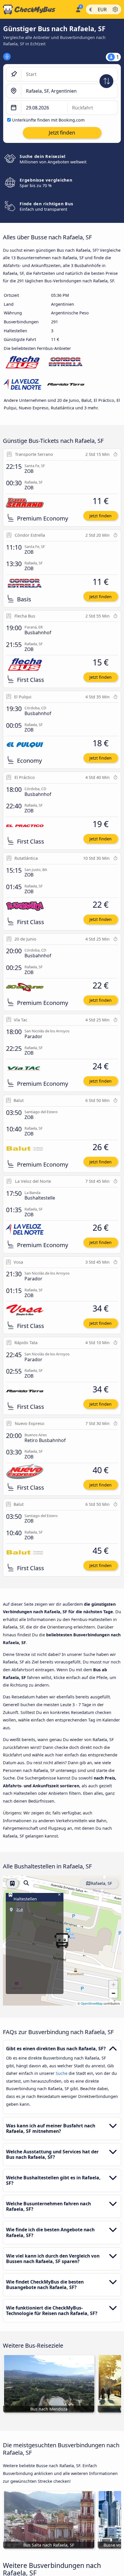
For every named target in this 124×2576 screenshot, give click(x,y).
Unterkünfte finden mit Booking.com (48, 120)
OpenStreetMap (92, 2003)
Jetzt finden (100, 516)
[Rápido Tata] (66, 386)
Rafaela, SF (101, 1883)
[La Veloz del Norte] (22, 386)
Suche (62, 2073)
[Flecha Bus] (22, 363)
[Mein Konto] (78, 9)
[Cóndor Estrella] (66, 363)
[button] (113, 1985)
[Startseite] (36, 10)
